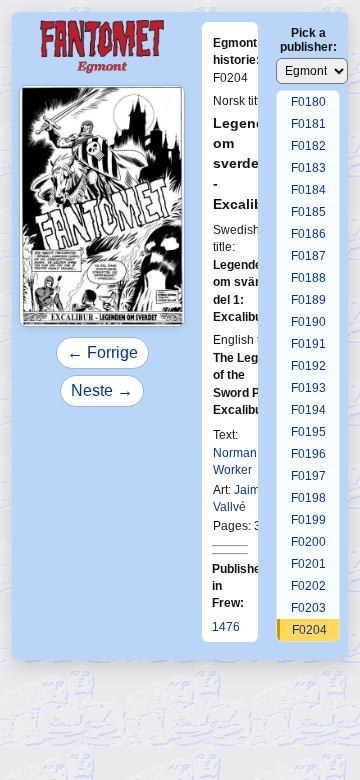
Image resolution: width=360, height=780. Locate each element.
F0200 (308, 542)
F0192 (308, 366)
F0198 (308, 498)
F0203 (308, 608)
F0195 (308, 432)
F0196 (308, 454)
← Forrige (102, 352)
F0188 (308, 278)
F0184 (308, 190)
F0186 (308, 234)
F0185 (308, 212)
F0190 (308, 322)
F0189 (308, 300)
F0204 (309, 630)
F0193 (308, 388)
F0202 (308, 586)
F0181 (308, 124)
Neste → (102, 390)
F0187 (308, 256)
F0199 (308, 520)
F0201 (308, 564)
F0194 (308, 410)
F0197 (308, 476)
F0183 (308, 168)
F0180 (308, 102)
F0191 (308, 344)
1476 (226, 627)
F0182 (308, 146)
